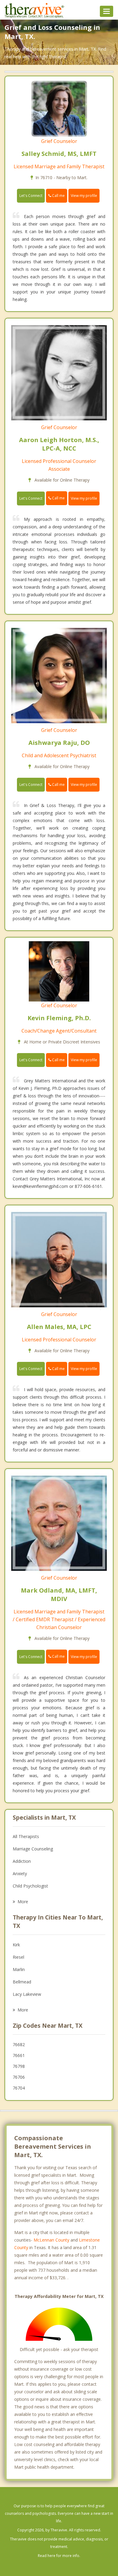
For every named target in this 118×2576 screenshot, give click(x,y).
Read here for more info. (59, 2556)
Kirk (16, 1945)
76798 (19, 2066)
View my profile (84, 196)
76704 (19, 2088)
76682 (19, 2044)
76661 (19, 2055)
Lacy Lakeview (27, 1994)
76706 (19, 2077)
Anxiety (20, 1873)
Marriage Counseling (33, 1849)
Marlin (19, 1969)
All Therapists (26, 1836)
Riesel (18, 1957)
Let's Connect (31, 196)
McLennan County (51, 2240)
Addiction (22, 1861)
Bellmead (22, 1982)
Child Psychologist (30, 1886)
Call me (58, 196)
